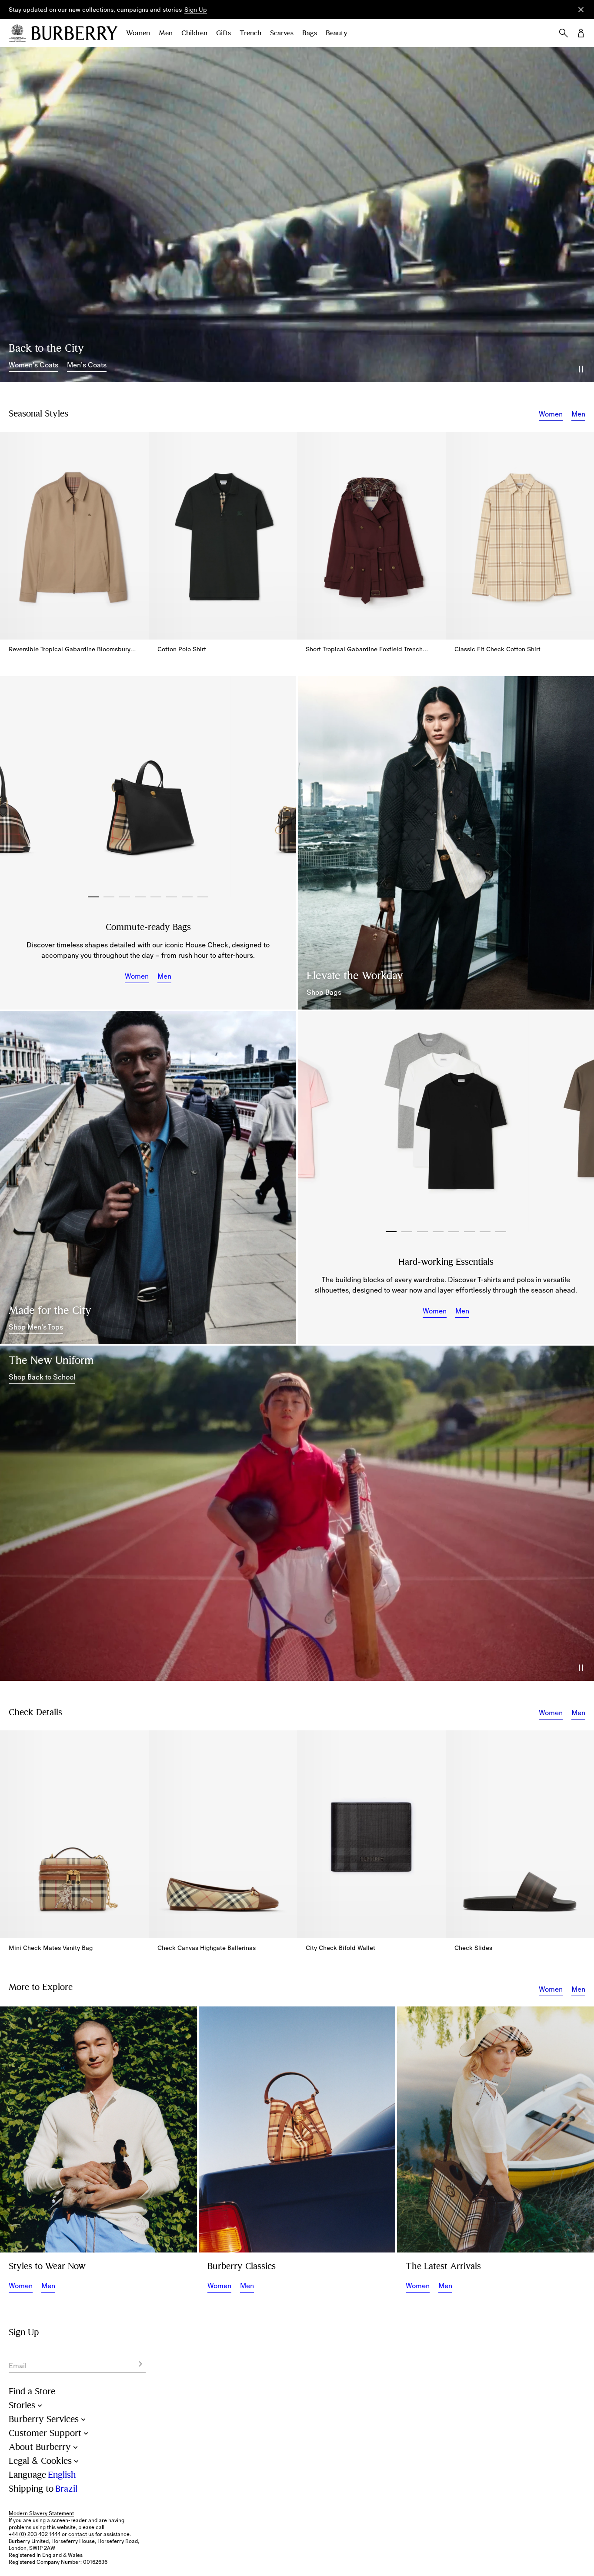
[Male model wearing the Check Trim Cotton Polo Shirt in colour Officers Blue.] (148, 1177)
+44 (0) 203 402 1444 (35, 2534)
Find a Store (32, 2391)
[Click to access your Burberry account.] (581, 33)
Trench (250, 33)
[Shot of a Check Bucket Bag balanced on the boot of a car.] (297, 2129)
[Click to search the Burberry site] (564, 33)
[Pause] (581, 369)
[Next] (280, 787)
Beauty (337, 33)
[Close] (581, 10)
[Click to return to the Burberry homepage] (74, 33)
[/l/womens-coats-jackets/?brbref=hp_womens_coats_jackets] (297, 215)
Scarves (282, 33)
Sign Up (196, 10)
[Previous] (16, 787)
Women (138, 33)
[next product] (583, 530)
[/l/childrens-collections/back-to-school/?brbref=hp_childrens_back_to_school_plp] (297, 1513)
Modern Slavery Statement (41, 2513)
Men (166, 33)
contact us (81, 2534)
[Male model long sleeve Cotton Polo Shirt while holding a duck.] (98, 2129)
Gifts (224, 33)
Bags (310, 33)
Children (194, 33)
